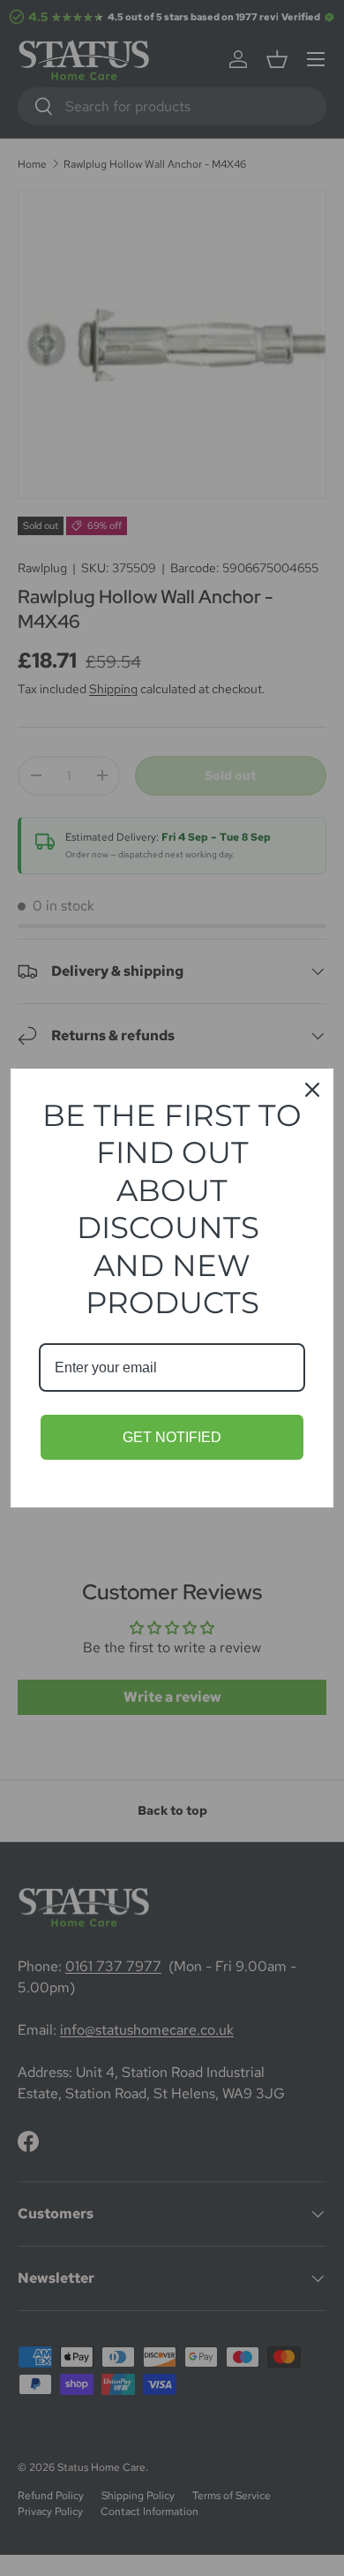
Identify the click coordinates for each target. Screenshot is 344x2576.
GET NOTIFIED (172, 1437)
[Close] (312, 1090)
